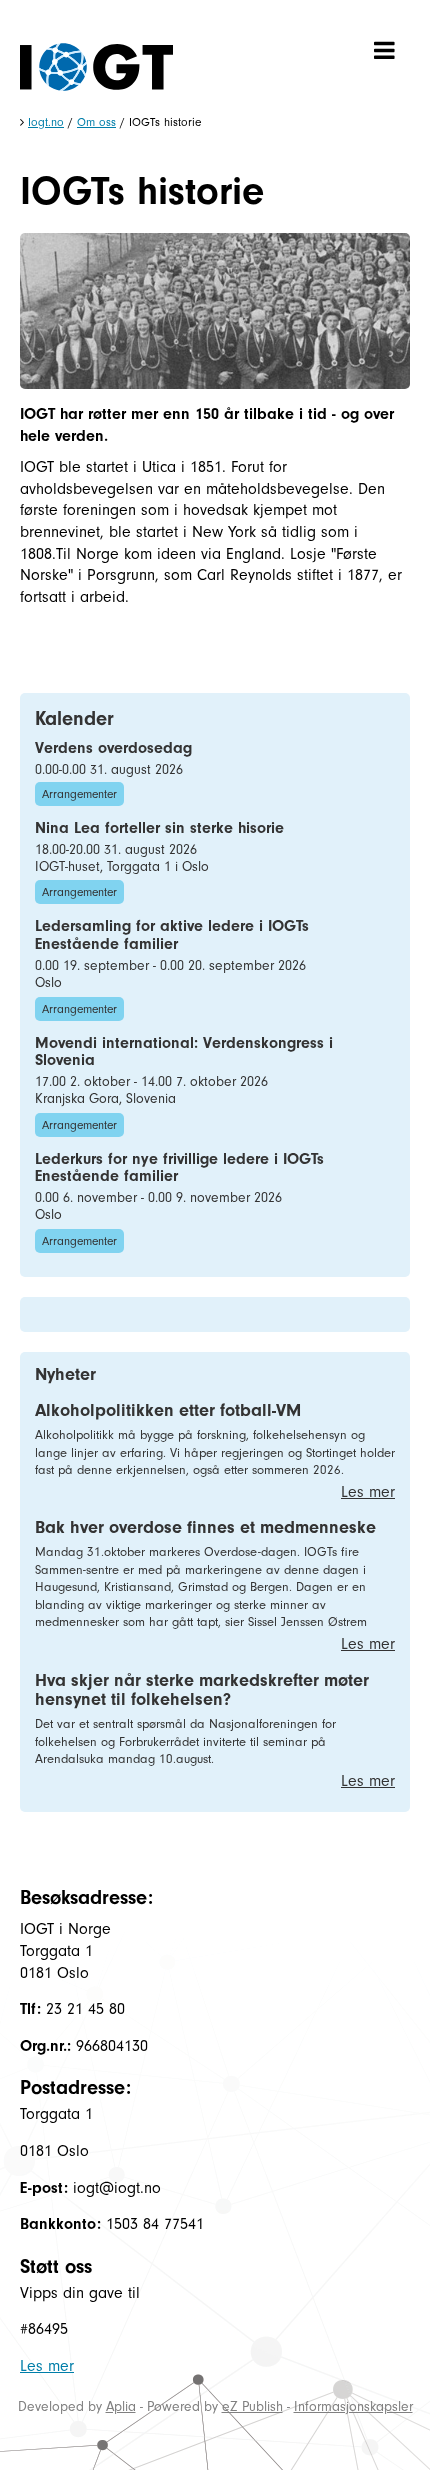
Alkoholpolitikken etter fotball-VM (168, 1410)
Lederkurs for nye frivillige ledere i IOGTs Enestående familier (179, 1168)
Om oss (96, 122)
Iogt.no (46, 122)
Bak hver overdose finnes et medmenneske (205, 1527)
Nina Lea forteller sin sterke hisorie (159, 828)
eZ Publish (252, 2406)
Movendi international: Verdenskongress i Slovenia (184, 1052)
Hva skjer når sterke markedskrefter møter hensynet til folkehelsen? (202, 1690)
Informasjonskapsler (353, 2406)
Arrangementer (79, 794)
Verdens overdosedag (113, 748)
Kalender (74, 718)
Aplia (121, 2406)
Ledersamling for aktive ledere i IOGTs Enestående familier (172, 935)
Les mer (368, 1492)
